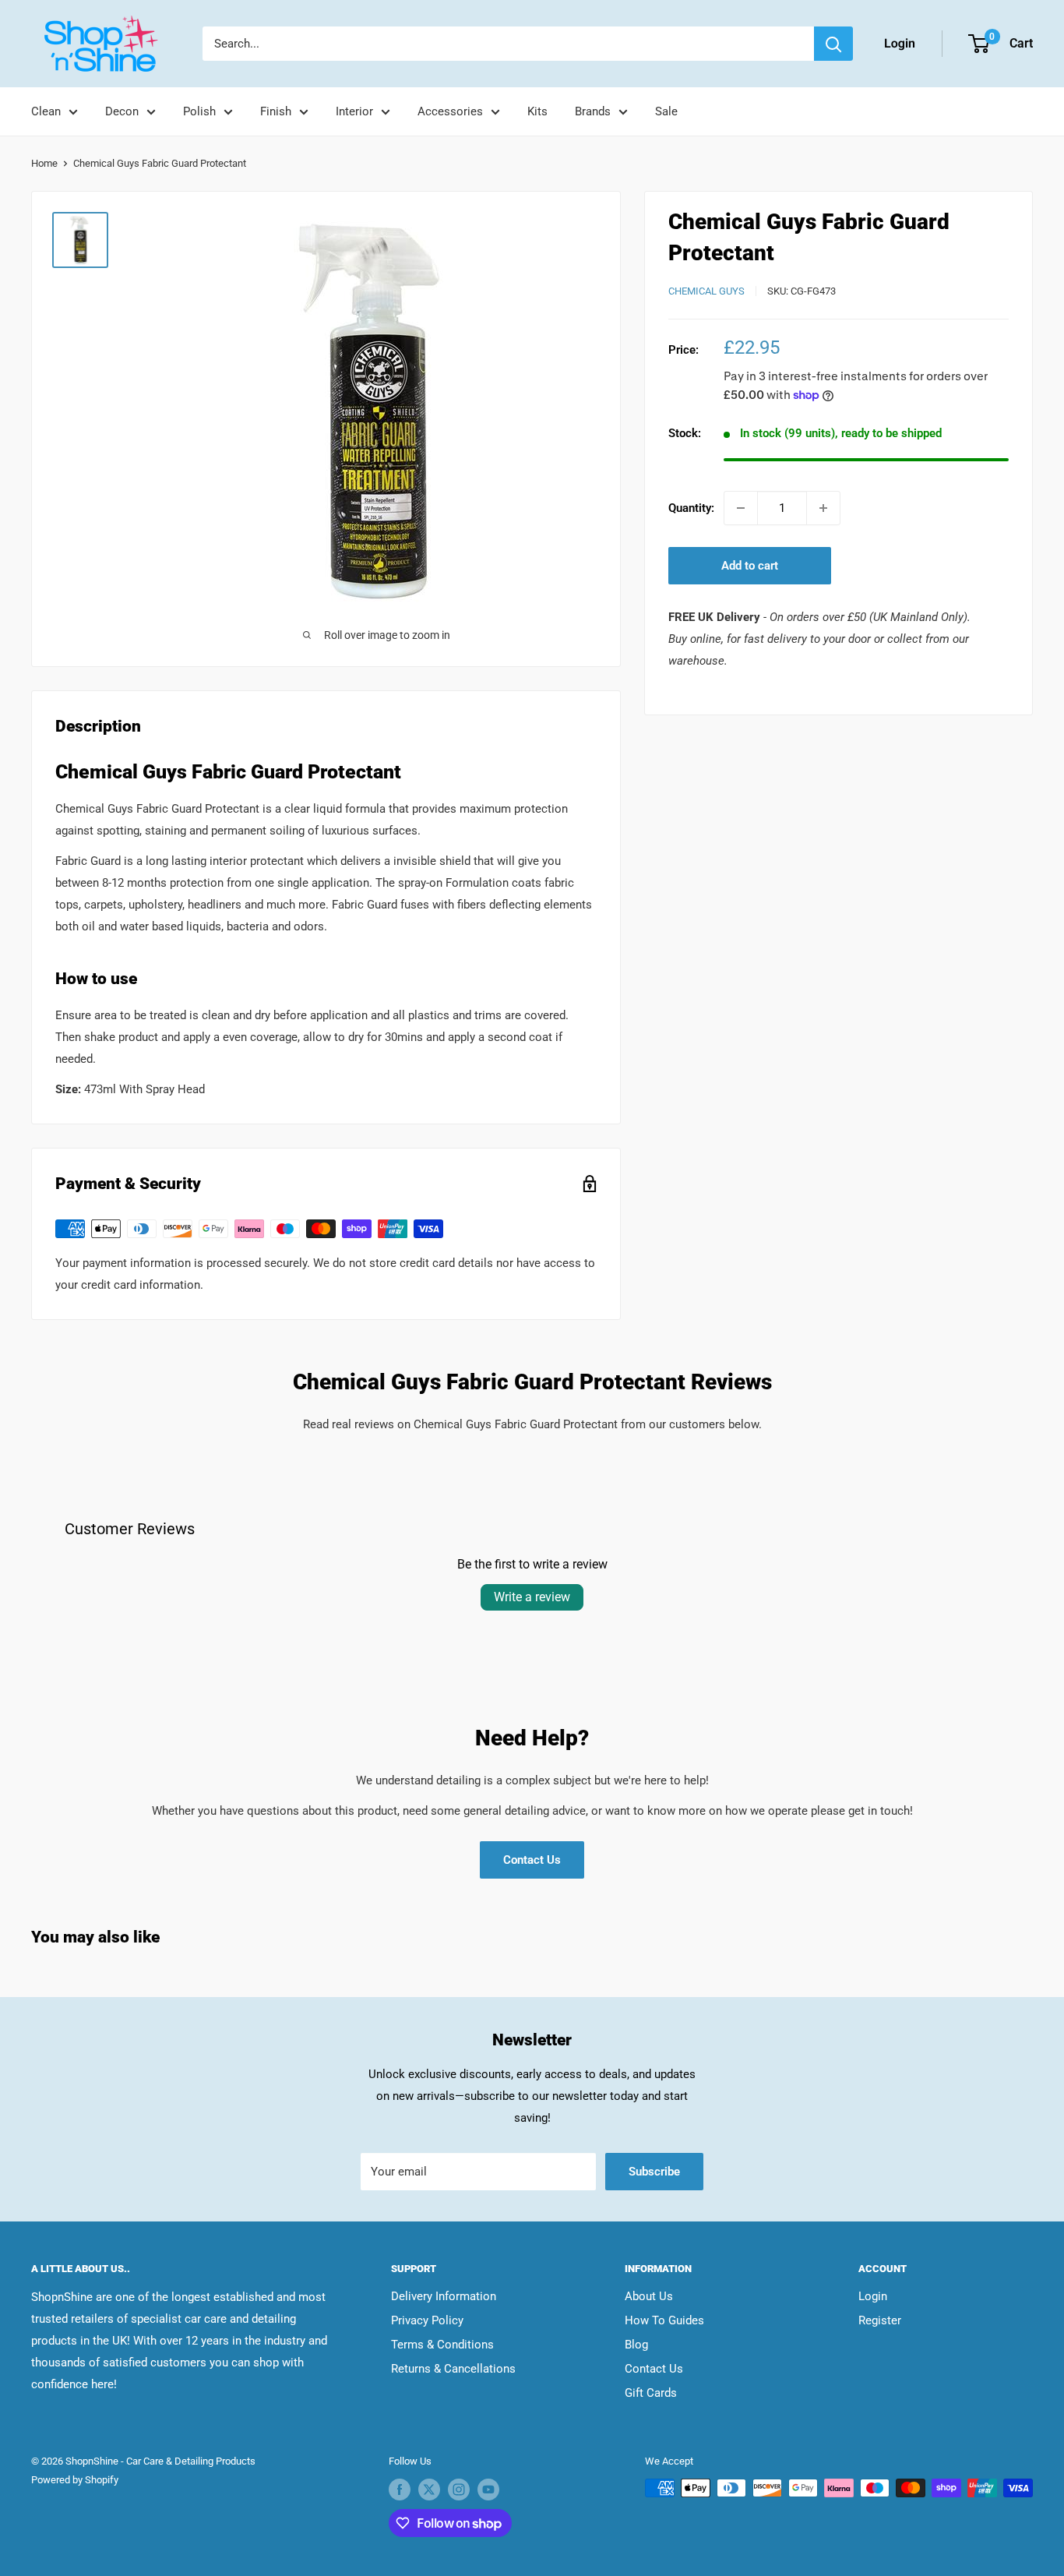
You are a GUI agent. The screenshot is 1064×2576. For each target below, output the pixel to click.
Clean (46, 111)
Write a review (532, 1597)
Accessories (450, 111)
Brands (593, 111)
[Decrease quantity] (741, 508)
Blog (636, 2345)
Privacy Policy (427, 2320)
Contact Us (532, 1860)
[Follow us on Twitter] (429, 2490)
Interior (354, 111)
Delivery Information (444, 2296)
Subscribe (654, 2172)
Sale (666, 111)
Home (44, 163)
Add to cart (750, 566)
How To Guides (664, 2320)
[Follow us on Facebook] (400, 2490)
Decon (122, 111)
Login (873, 2296)
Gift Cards (651, 2393)
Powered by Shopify (75, 2480)
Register (880, 2320)
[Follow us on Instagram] (459, 2490)
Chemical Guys (706, 291)
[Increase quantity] (823, 508)
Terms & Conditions (442, 2345)
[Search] (833, 44)
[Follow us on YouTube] (488, 2490)
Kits (537, 111)
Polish (199, 111)
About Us (649, 2296)
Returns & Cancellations (453, 2369)
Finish (276, 111)
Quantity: (691, 508)
